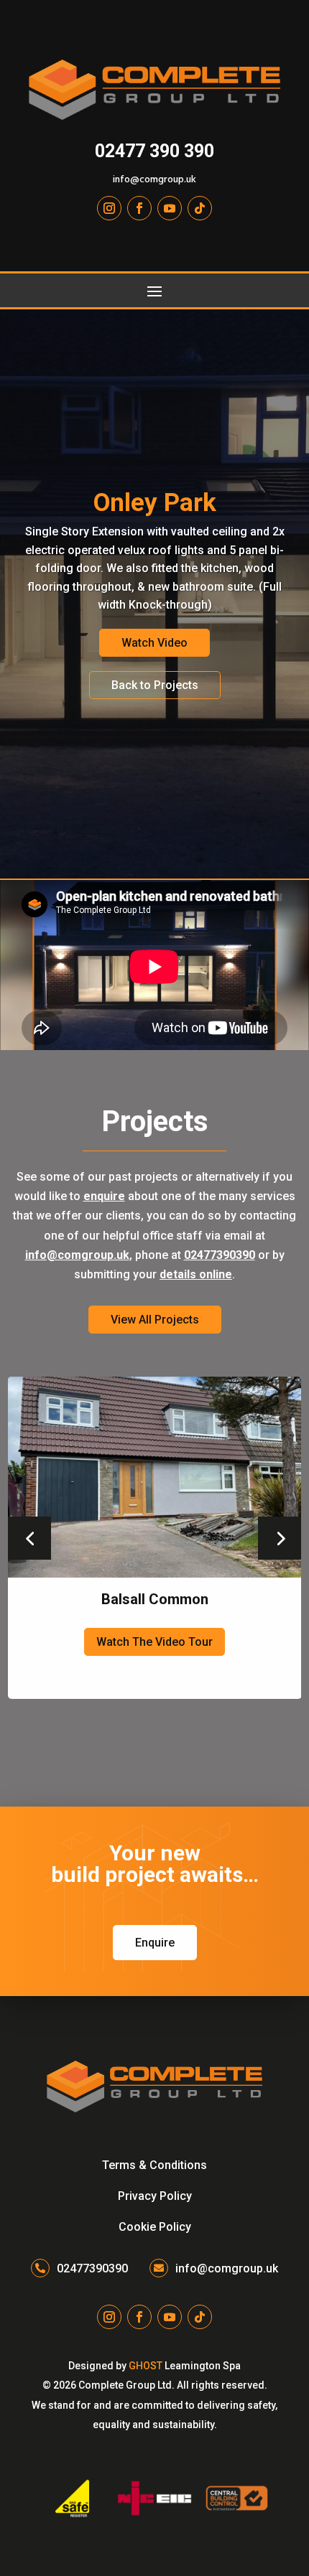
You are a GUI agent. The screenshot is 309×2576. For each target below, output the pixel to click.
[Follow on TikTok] (200, 208)
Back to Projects (155, 685)
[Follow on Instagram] (109, 208)
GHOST (146, 2366)
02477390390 (220, 1255)
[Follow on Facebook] (139, 208)
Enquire (155, 1943)
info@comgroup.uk (154, 180)
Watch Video (154, 643)
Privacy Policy (155, 2196)
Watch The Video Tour (154, 1642)
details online (196, 1274)
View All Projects (155, 1320)
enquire (104, 1196)
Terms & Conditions (154, 2165)
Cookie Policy (155, 2227)
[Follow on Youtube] (170, 208)
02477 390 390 (154, 151)
